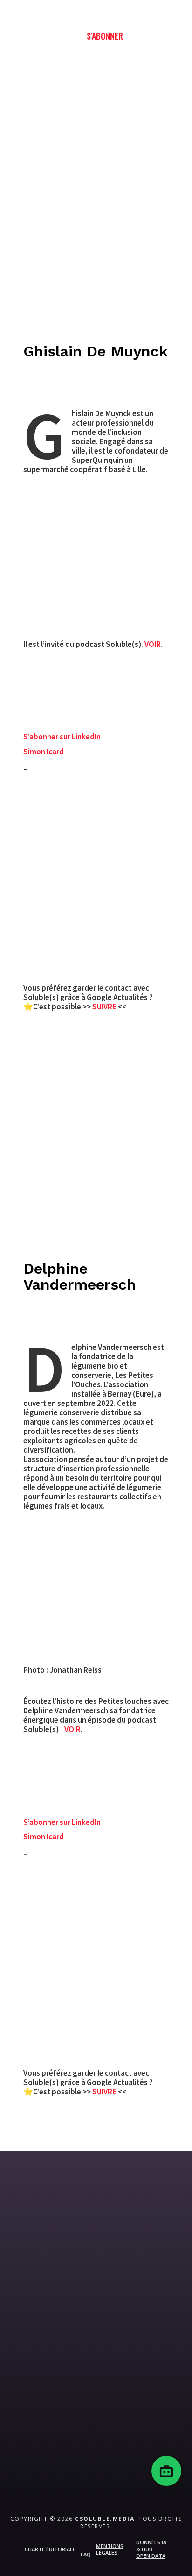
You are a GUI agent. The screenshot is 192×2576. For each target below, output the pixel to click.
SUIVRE (105, 1007)
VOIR (153, 644)
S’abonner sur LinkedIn (62, 737)
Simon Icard (44, 752)
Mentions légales (110, 2549)
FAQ (86, 2554)
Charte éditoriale (50, 2549)
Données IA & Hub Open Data (151, 2549)
